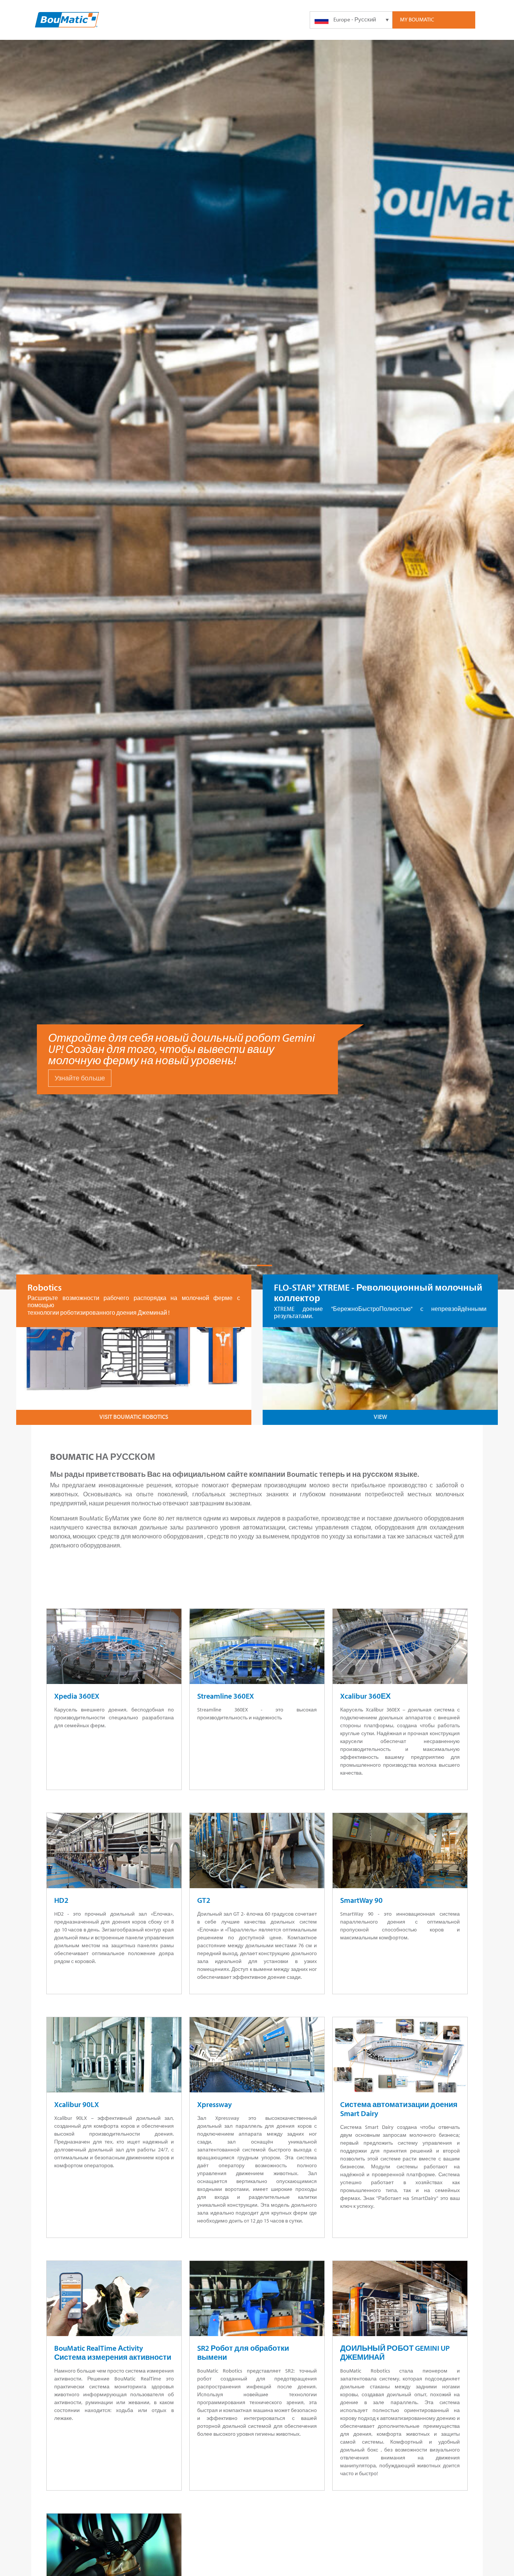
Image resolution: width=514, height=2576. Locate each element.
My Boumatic (417, 19)
